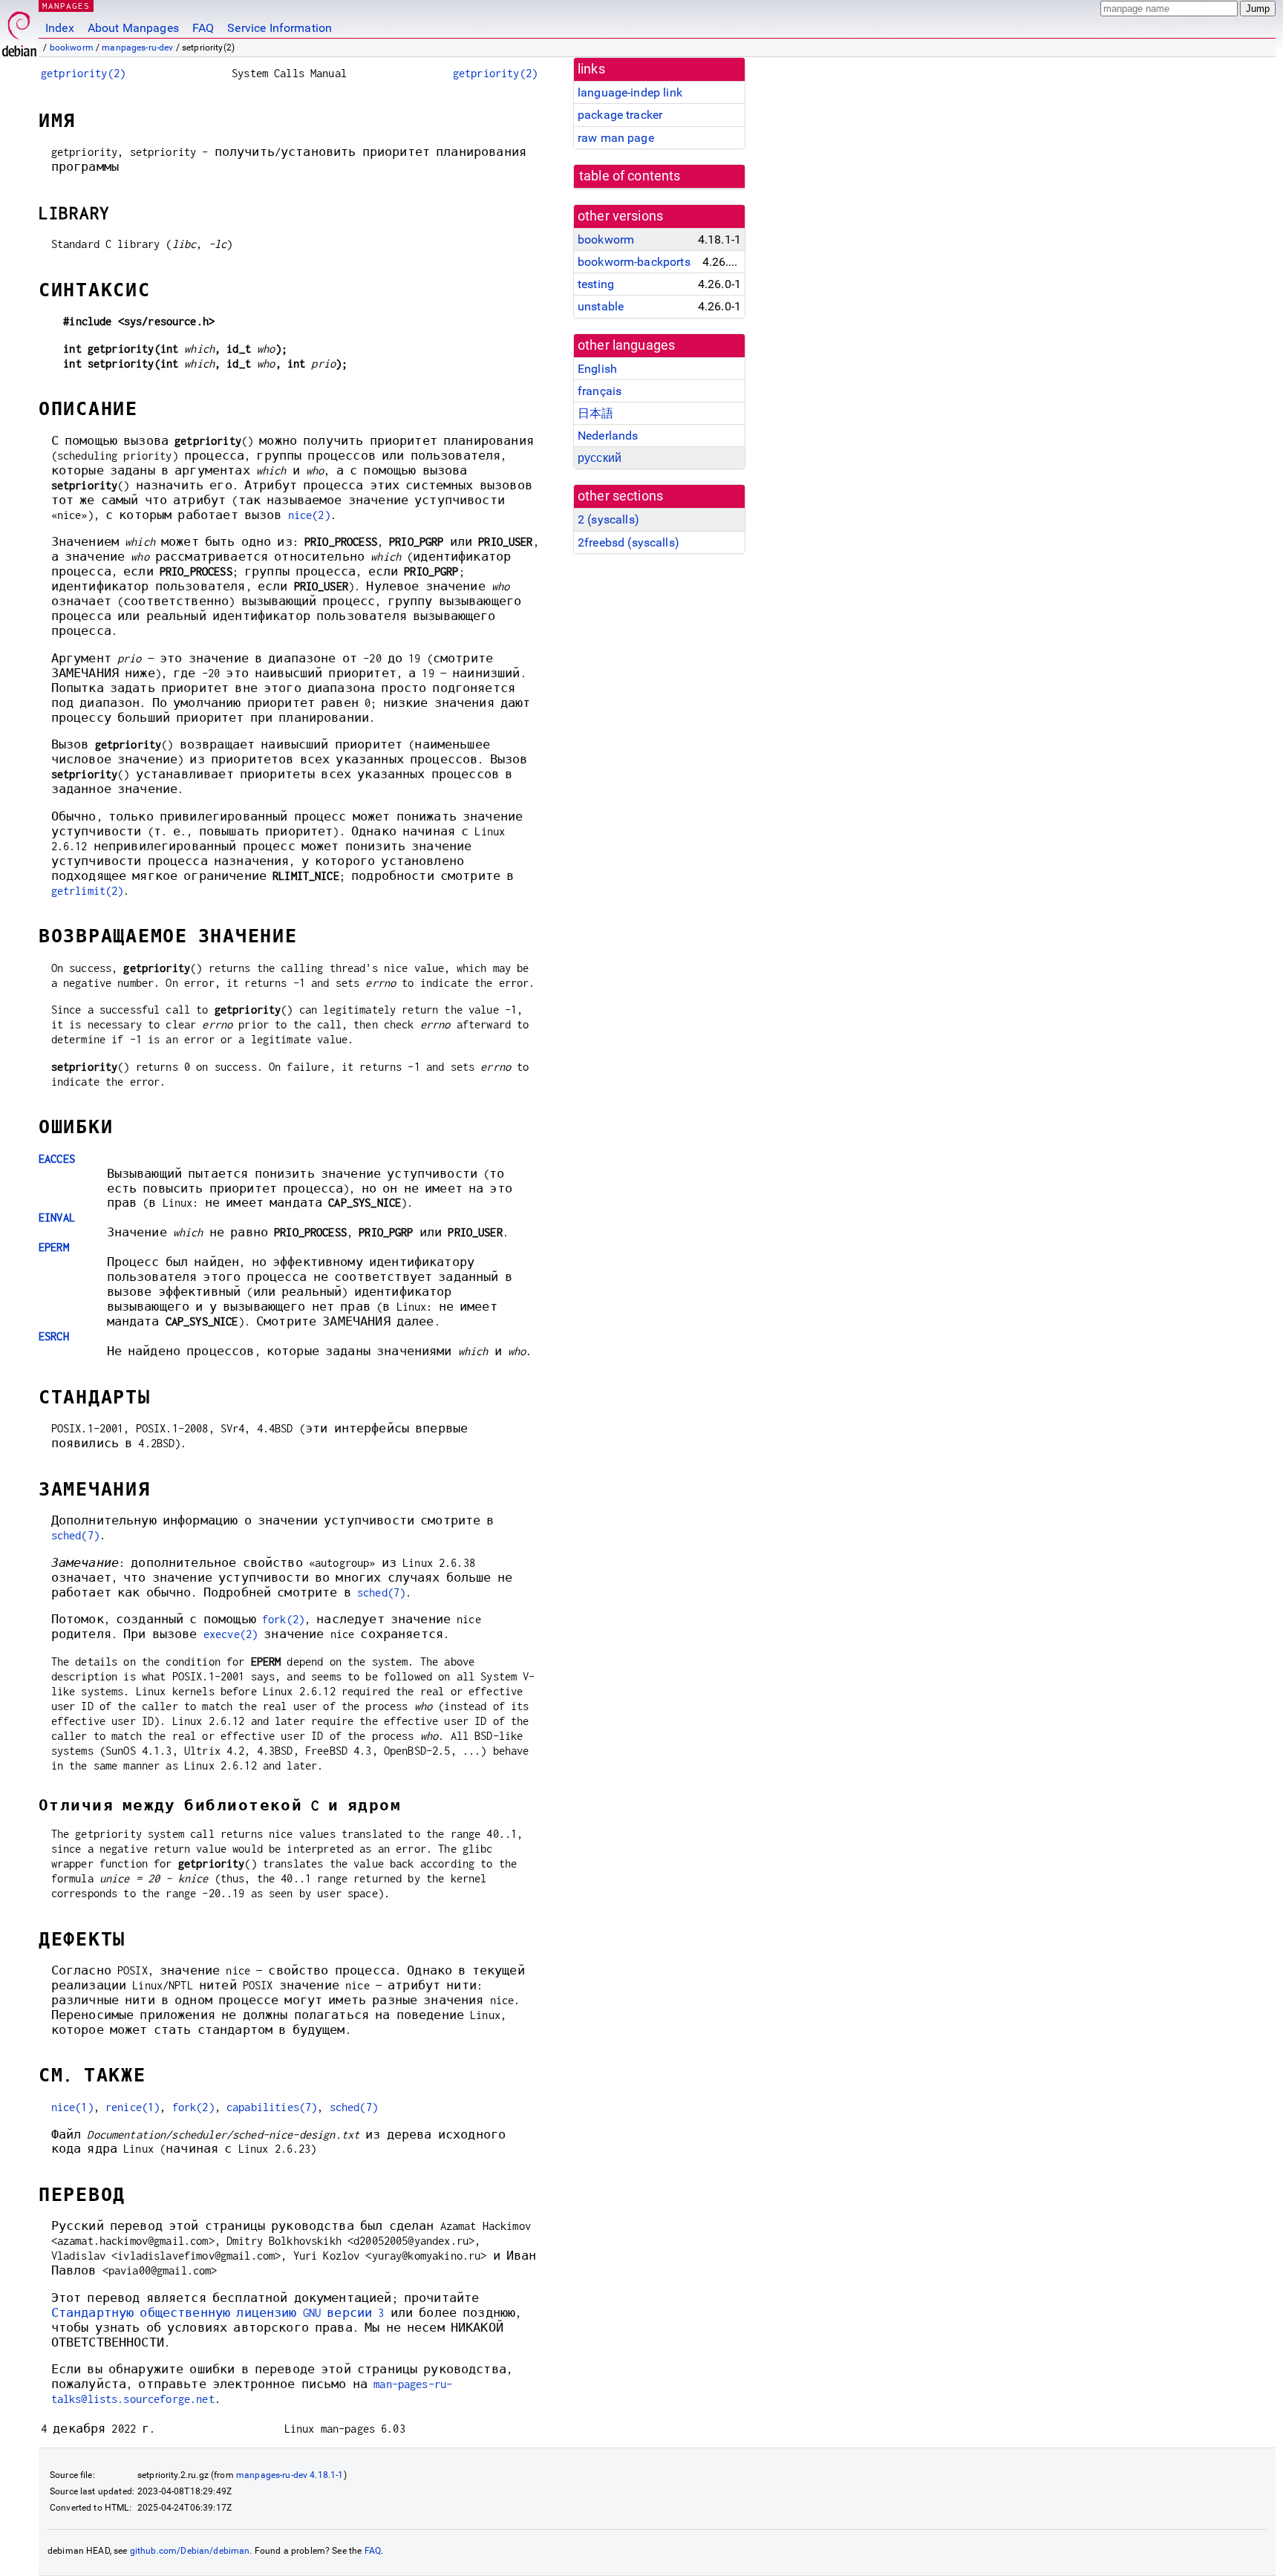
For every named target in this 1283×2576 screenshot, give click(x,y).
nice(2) (309, 515)
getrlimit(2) (88, 891)
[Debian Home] (19, 30)
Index (60, 28)
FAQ (203, 28)
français (600, 391)
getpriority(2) (83, 73)
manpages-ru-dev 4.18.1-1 (290, 2475)
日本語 (595, 413)
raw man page (616, 138)
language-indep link (630, 92)
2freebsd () (629, 542)
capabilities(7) (272, 2107)
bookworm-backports (634, 262)
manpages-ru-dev (137, 48)
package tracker (620, 115)
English (597, 369)
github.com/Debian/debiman (190, 2551)
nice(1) (72, 2107)
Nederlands (608, 436)
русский (600, 458)
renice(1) (133, 2107)
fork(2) (283, 1619)
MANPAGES (66, 6)
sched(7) (75, 1535)
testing (596, 284)
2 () (608, 519)
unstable (601, 306)
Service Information (280, 28)
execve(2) (231, 1634)
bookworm (72, 48)
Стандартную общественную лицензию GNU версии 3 (218, 2313)
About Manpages (133, 28)
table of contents (630, 176)
